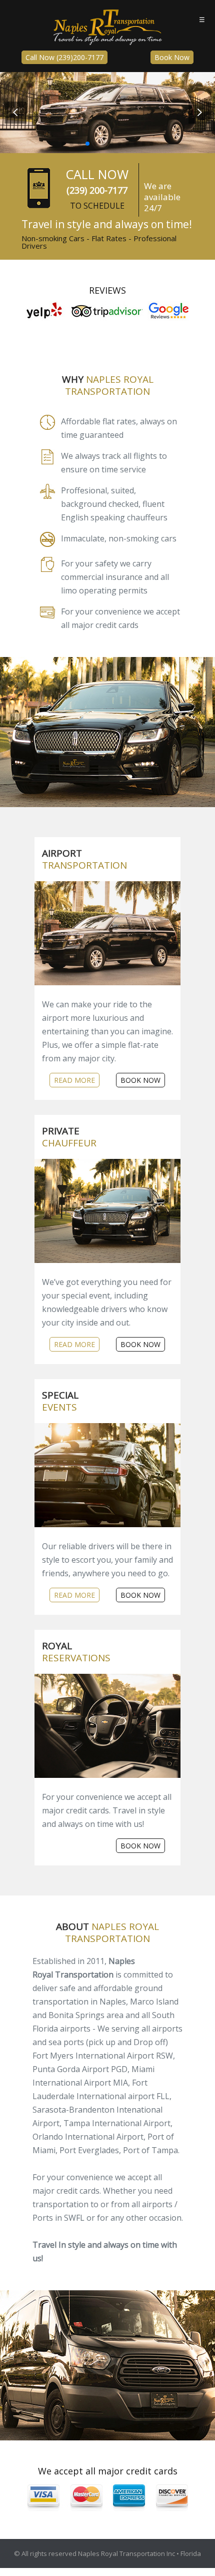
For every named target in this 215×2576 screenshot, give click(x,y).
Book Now (172, 57)
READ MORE (74, 1080)
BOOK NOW (140, 1080)
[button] (199, 113)
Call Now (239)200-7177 (64, 57)
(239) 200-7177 (97, 190)
